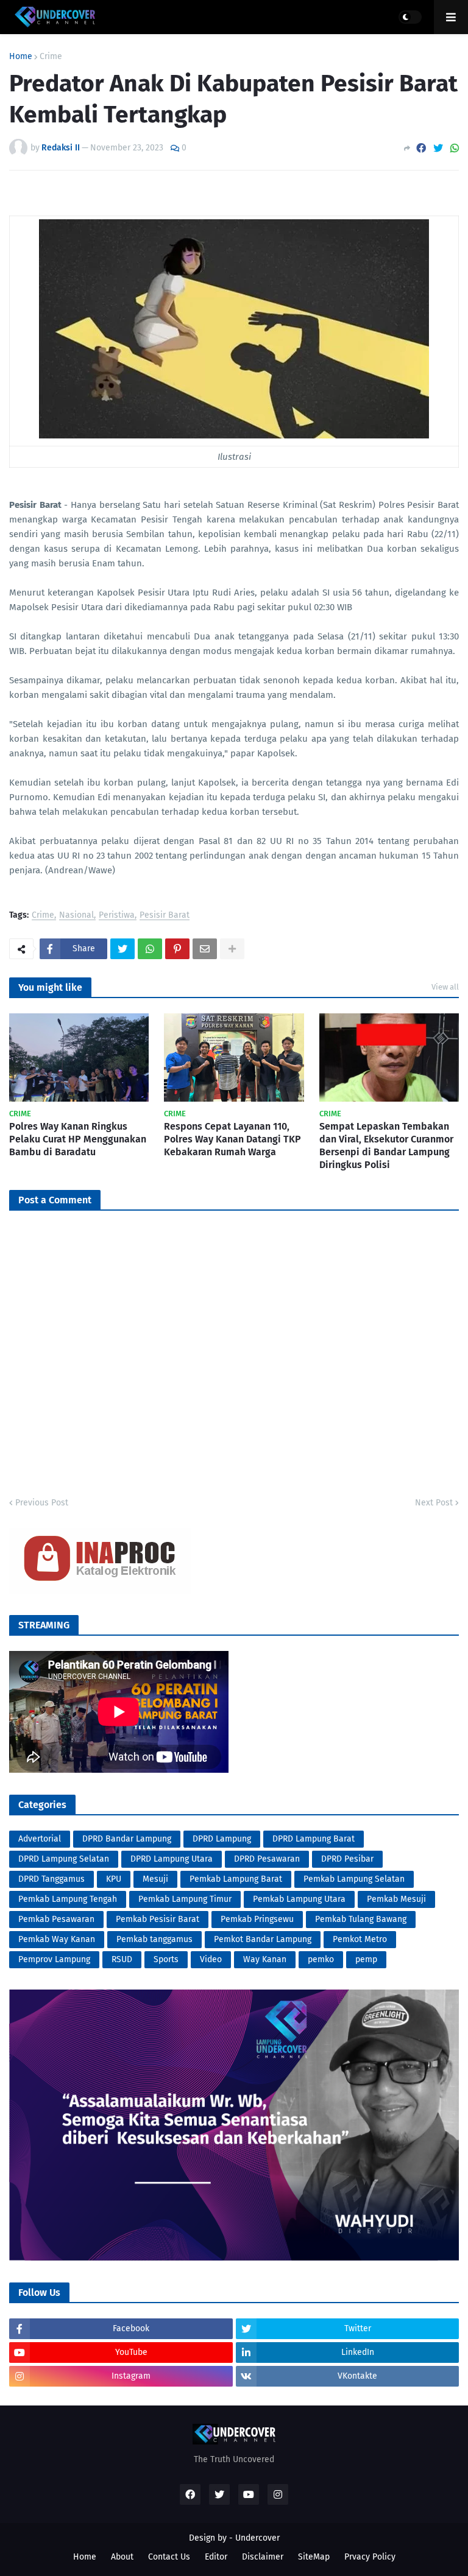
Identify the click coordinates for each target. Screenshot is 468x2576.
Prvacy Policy (370, 2557)
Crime (51, 57)
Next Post (434, 1503)
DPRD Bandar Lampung (127, 1839)
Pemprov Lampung (54, 1959)
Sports (166, 1959)
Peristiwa (117, 916)
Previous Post (42, 1503)
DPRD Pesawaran (267, 1859)
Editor (216, 2557)
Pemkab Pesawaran (56, 1919)
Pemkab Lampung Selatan (354, 1879)
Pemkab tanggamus (154, 1939)
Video (211, 1959)
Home (21, 57)
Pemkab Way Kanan (57, 1939)
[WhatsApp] (455, 148)
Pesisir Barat (165, 916)
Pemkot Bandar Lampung (263, 1939)
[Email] (205, 949)
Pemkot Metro (360, 1939)
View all (445, 987)
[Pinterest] (177, 949)
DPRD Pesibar (347, 1859)
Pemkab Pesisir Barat (158, 1919)
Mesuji (155, 1879)
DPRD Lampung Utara (172, 1859)
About (122, 2557)
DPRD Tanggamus (51, 1879)
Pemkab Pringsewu (257, 1919)
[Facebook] (421, 148)
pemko (321, 1959)
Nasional (76, 916)
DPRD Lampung (222, 1839)
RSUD (122, 1959)
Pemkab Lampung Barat (236, 1879)
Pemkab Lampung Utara (299, 1899)
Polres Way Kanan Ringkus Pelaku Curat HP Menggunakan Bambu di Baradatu (78, 1139)
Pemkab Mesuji (396, 1899)
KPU (114, 1879)
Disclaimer (263, 2557)
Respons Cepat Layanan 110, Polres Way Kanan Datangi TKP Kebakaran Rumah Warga (232, 1139)
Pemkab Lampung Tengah (68, 1899)
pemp (366, 1959)
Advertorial (40, 1839)
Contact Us (169, 2557)
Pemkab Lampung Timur (185, 1899)
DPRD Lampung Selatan (64, 1859)
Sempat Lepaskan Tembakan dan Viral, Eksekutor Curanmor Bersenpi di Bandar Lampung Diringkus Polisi (386, 1145)
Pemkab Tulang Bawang (361, 1919)
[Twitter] (438, 148)
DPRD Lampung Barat (314, 1839)
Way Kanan (265, 1959)
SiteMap (314, 2557)
